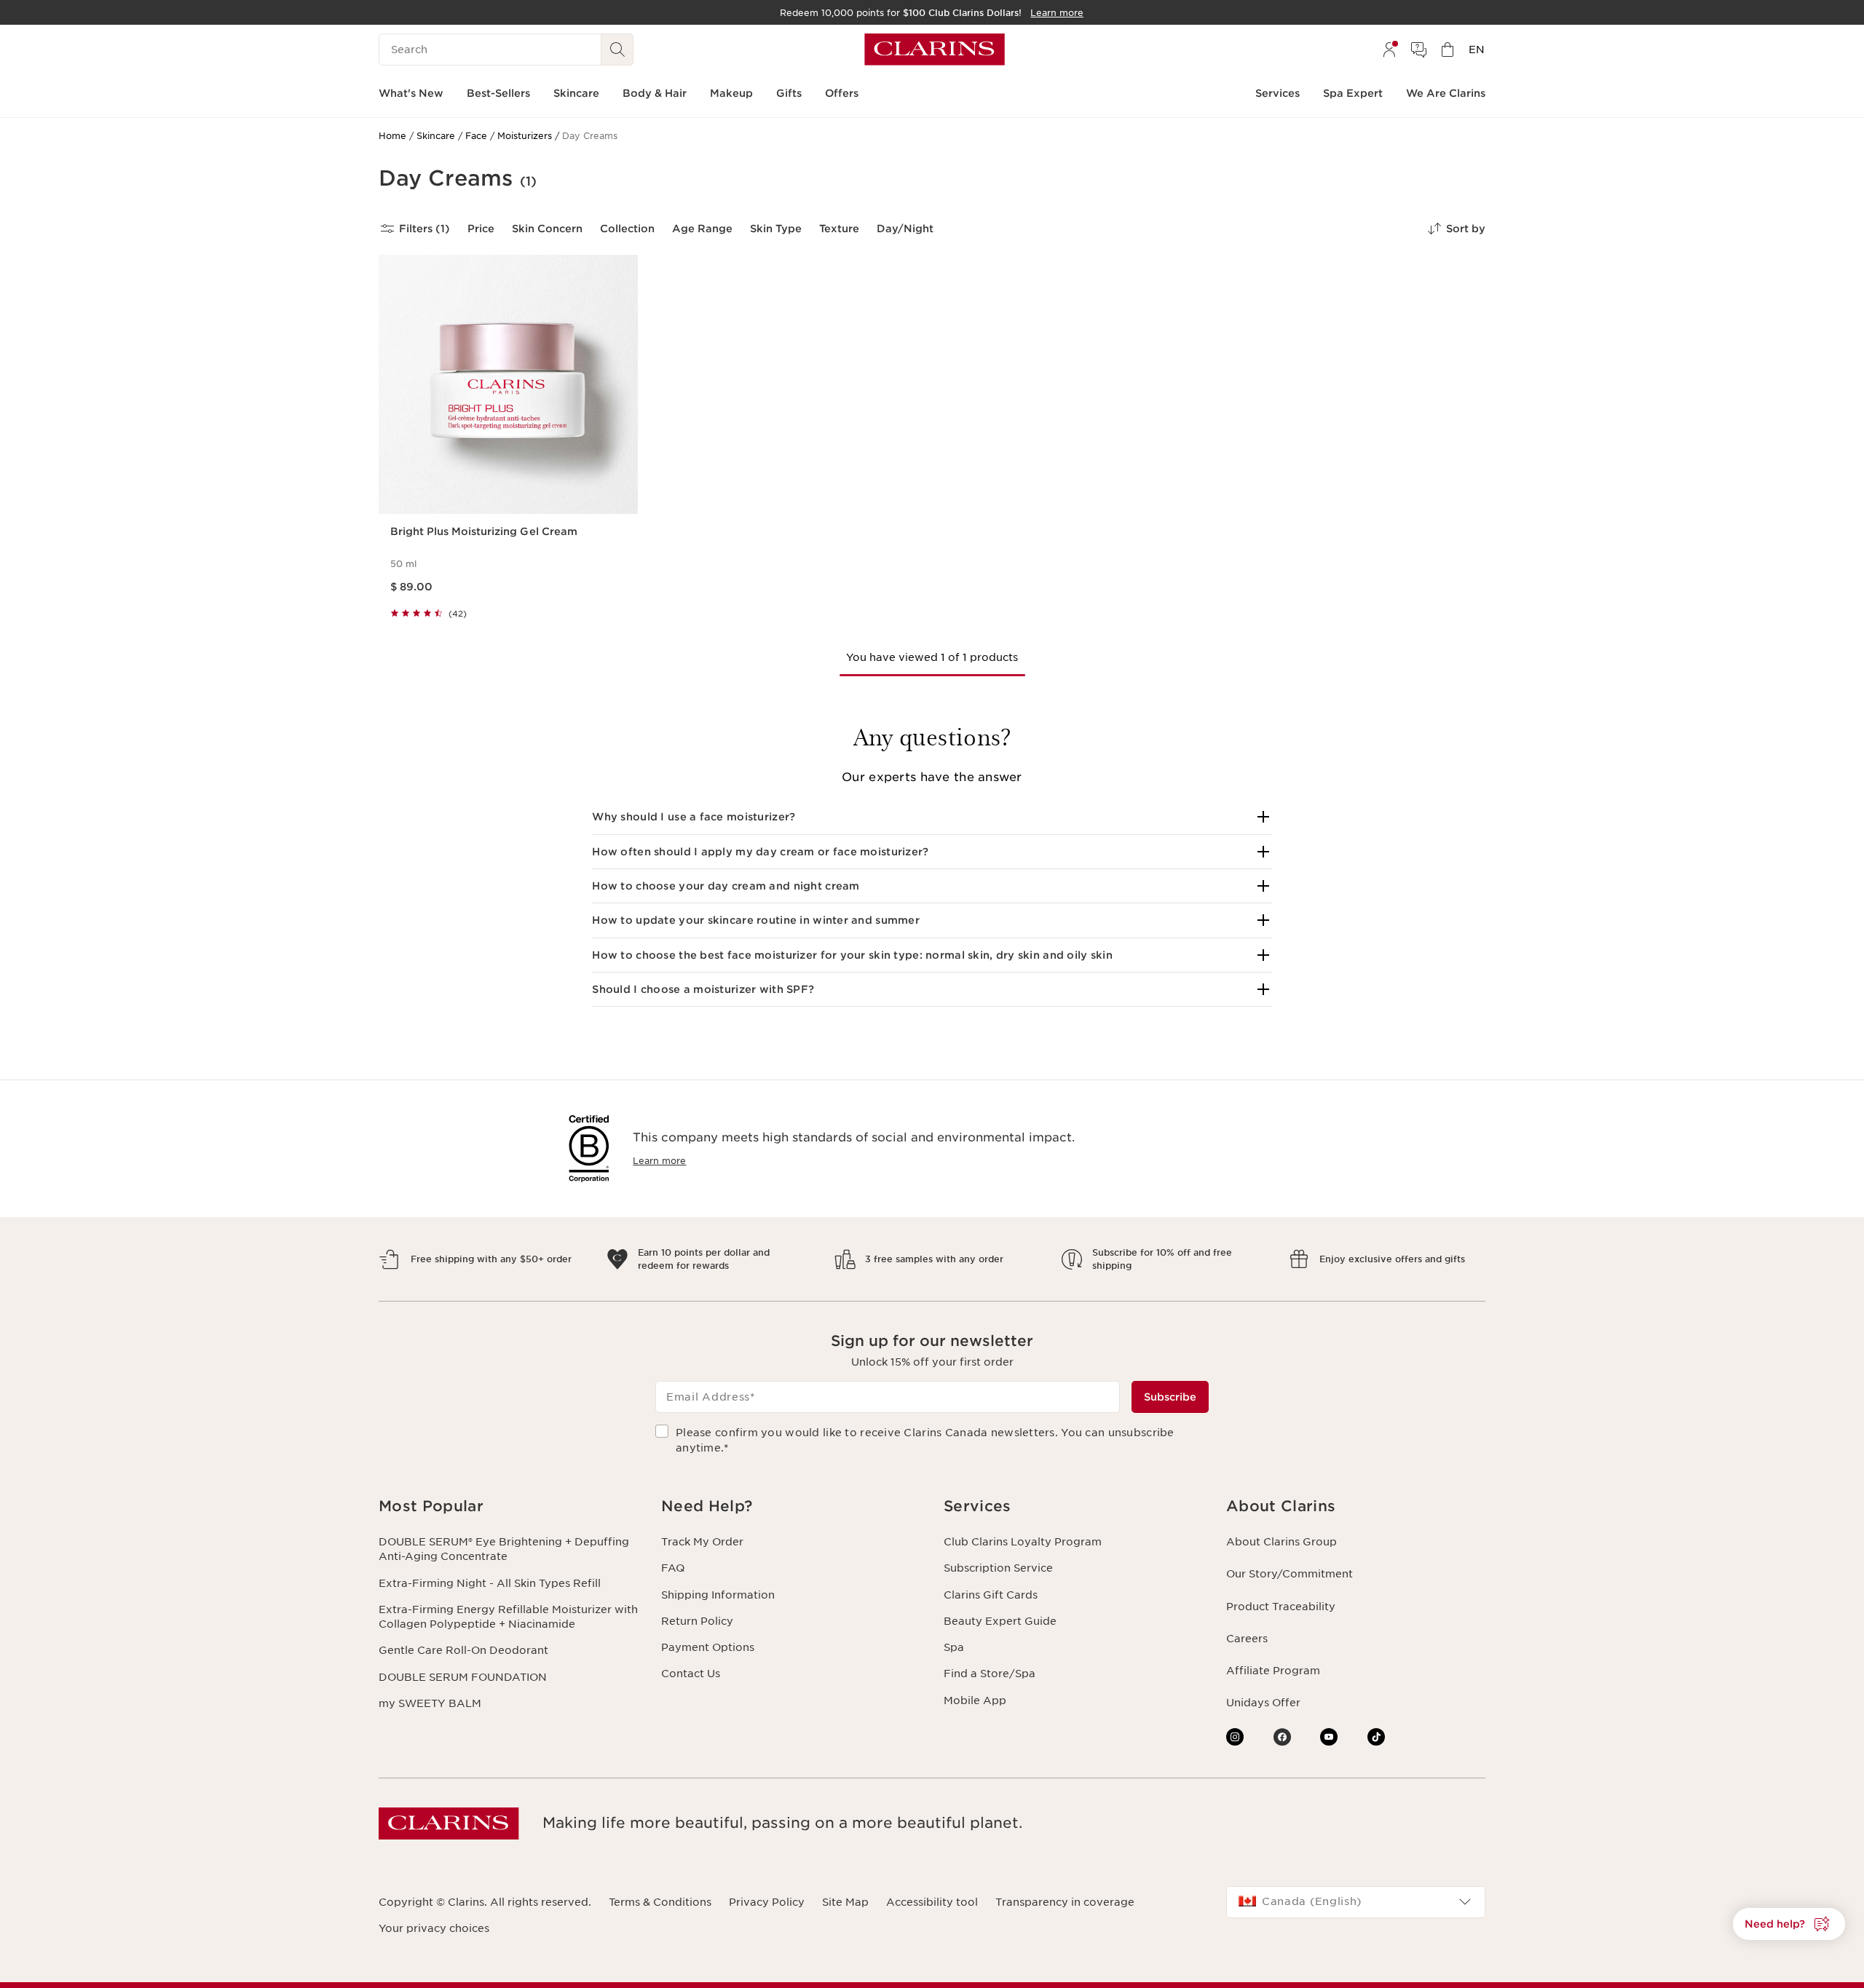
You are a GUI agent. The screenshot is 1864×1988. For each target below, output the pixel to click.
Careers (1247, 1639)
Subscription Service (998, 1568)
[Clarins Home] (935, 49)
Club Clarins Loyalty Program (1023, 1542)
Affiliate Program (1273, 1671)
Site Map (845, 1902)
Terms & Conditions (660, 1902)
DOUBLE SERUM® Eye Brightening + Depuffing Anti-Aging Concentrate (504, 1549)
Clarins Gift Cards (991, 1595)
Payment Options (708, 1647)
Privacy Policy (767, 1902)
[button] (932, 817)
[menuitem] (1389, 49)
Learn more (659, 1161)
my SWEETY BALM (430, 1703)
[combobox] (1356, 1902)
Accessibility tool (932, 1902)
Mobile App (975, 1700)
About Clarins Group (1281, 1542)
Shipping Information (718, 1595)
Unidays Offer (1263, 1703)
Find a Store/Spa (990, 1674)
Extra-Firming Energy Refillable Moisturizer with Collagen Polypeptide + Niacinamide (508, 1617)
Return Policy (697, 1621)
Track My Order (702, 1542)
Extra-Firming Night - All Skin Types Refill (490, 1583)
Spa (954, 1647)
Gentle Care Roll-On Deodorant (463, 1650)
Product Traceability (1281, 1607)
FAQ (673, 1568)
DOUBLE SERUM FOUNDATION (463, 1677)
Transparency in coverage (1065, 1902)
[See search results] (617, 49)
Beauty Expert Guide (1000, 1621)
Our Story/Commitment (1290, 1574)
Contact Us (691, 1674)
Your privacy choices (434, 1928)
